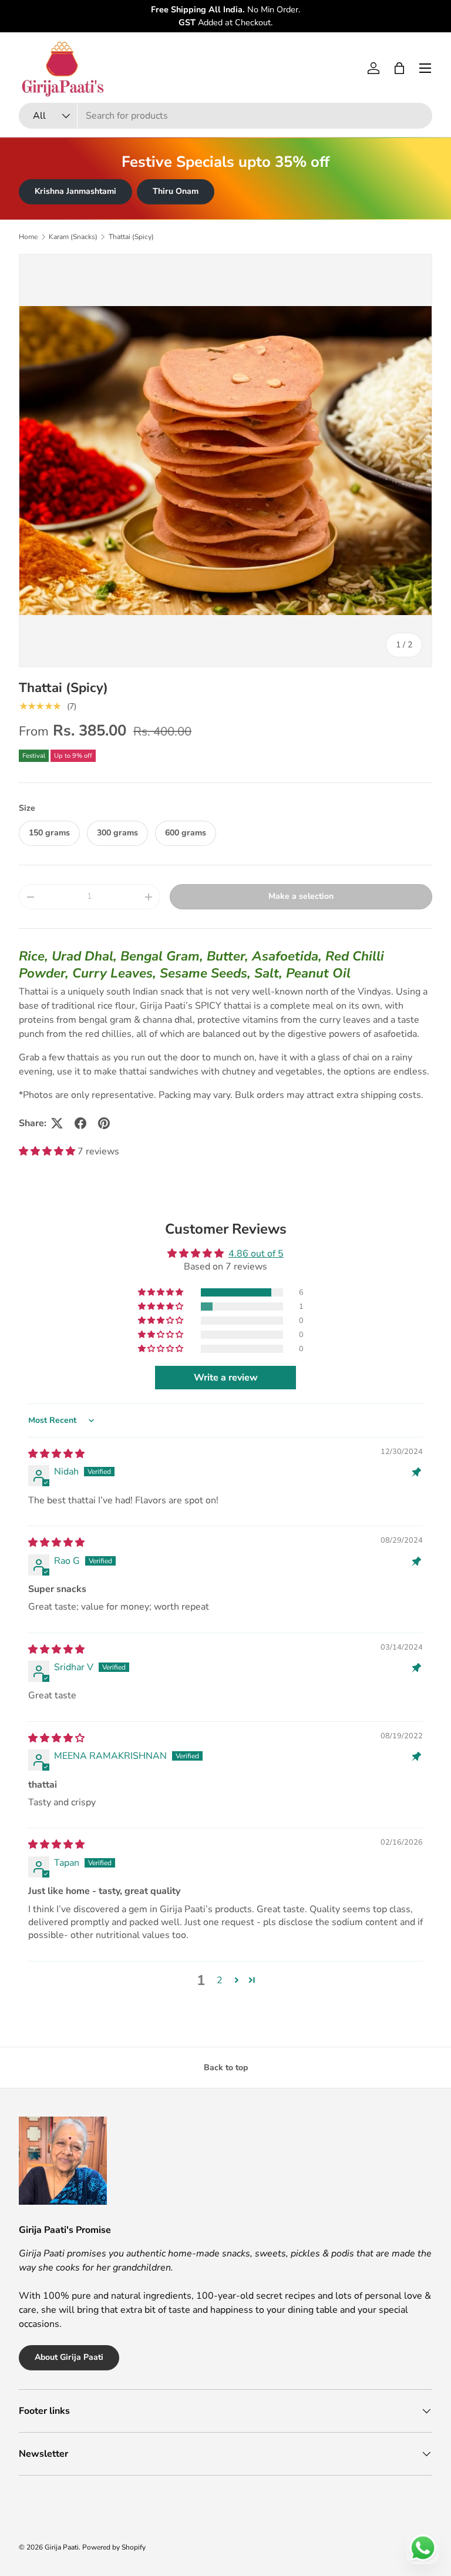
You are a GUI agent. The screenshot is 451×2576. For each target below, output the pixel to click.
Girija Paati (62, 2547)
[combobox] (225, 116)
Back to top (226, 2068)
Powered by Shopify (114, 2547)
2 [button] (220, 1980)
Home (28, 237)
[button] (399, 68)
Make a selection (301, 896)
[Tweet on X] (57, 1123)
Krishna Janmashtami (75, 191)
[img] (56, 1454)
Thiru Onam (176, 191)
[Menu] (425, 68)
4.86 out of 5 (256, 1254)
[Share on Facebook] (80, 1123)
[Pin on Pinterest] (104, 1123)
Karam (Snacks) (73, 237)
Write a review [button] (226, 1378)
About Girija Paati (69, 2357)
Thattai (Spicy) (131, 237)
